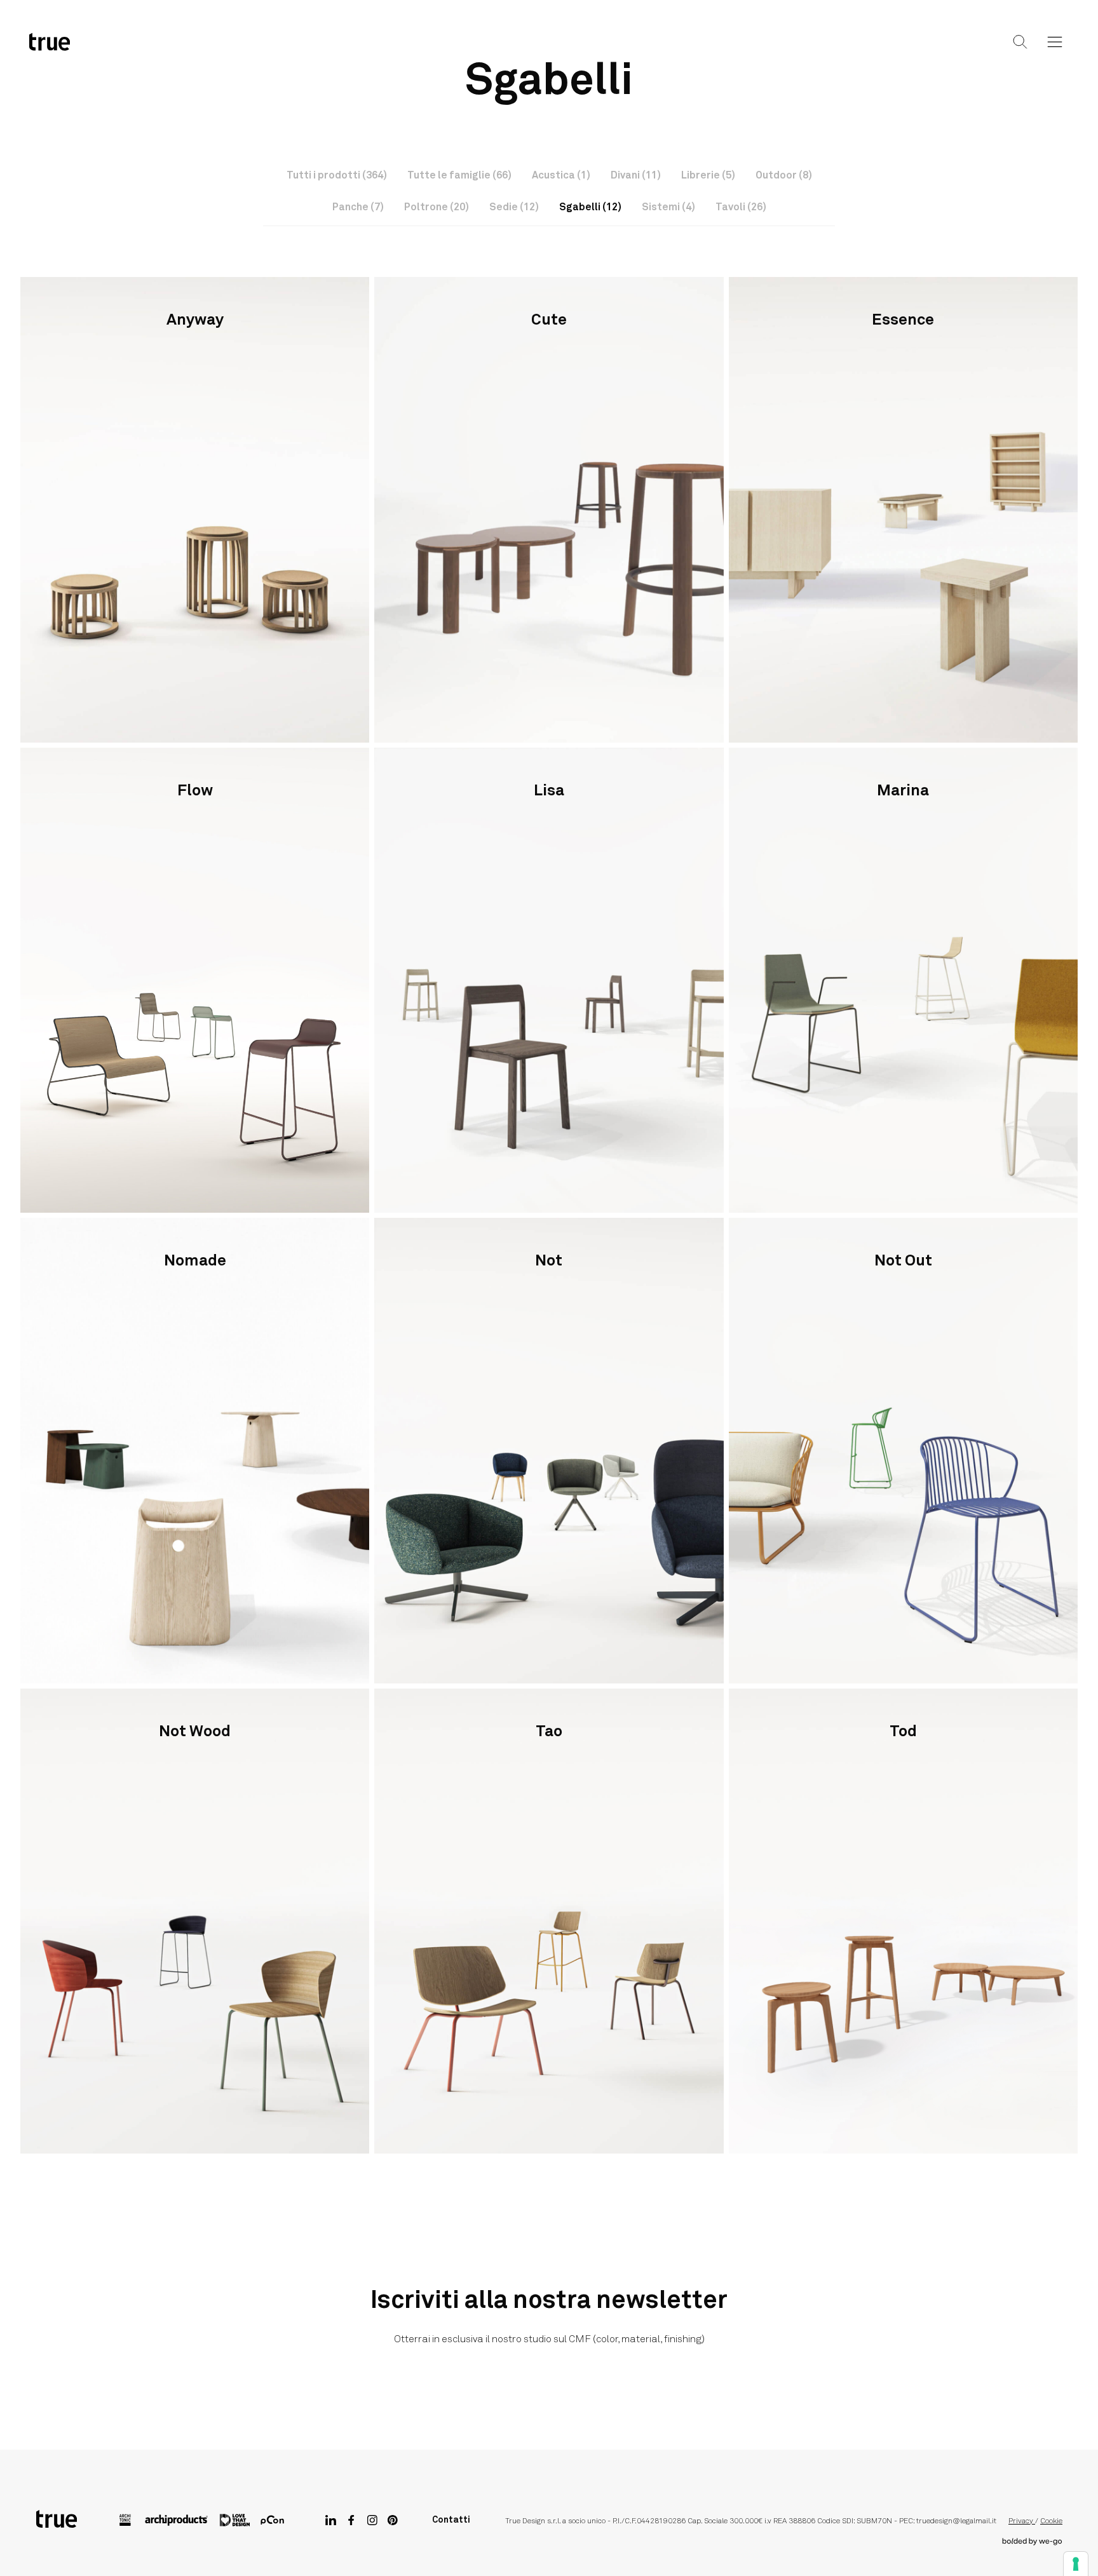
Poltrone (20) (437, 207)
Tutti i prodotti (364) (337, 175)
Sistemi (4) (668, 207)
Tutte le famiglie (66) (459, 175)
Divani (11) (636, 175)
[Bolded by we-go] (1032, 2542)
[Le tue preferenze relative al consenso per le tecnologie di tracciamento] (1076, 2564)
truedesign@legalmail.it (956, 2521)
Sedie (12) (514, 207)
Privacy (1022, 2521)
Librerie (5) (708, 175)
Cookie (1051, 2521)
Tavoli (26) (741, 207)
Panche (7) (358, 207)
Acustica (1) (561, 175)
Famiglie (520, 52)
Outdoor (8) (784, 175)
